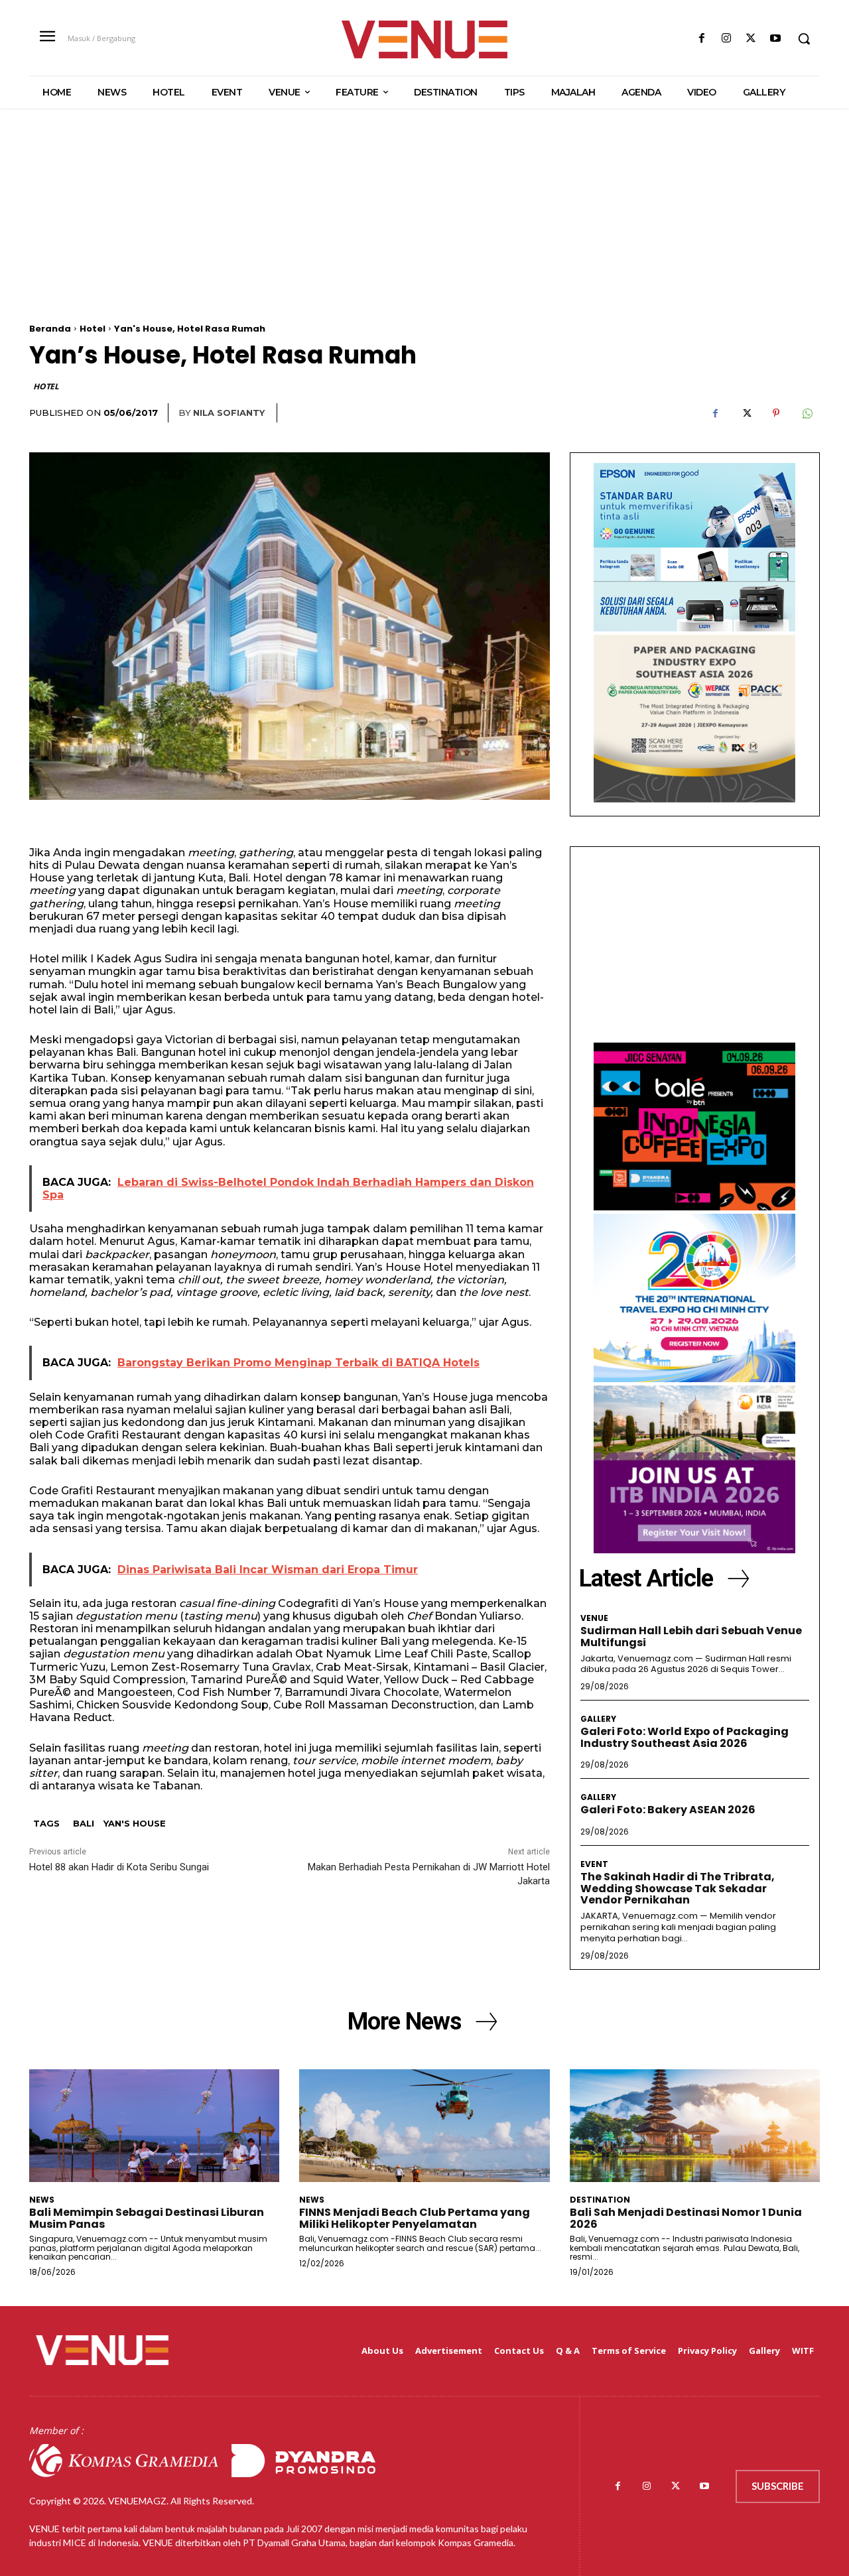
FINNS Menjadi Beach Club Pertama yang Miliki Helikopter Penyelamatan (415, 2218)
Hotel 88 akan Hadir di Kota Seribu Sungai (119, 1867)
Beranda (50, 329)
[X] (751, 39)
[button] (804, 38)
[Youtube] (776, 39)
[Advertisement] (424, 231)
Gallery (598, 1719)
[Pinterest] (776, 413)
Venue (594, 1618)
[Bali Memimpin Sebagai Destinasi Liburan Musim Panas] (154, 2126)
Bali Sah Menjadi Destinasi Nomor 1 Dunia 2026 (686, 2218)
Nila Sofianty (229, 413)
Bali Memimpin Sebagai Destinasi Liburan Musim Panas (147, 2218)
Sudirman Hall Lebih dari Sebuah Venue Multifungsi (691, 1637)
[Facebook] (701, 39)
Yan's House (135, 1823)
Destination (600, 2200)
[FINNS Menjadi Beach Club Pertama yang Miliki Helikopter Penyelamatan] (424, 2126)
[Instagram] (726, 39)
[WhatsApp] (807, 413)
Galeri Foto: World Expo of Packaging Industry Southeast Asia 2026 (685, 1737)
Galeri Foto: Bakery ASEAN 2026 (668, 1810)
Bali (84, 1823)
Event (594, 1864)
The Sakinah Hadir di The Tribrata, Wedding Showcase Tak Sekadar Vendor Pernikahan (678, 1888)
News (42, 2200)
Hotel (93, 329)
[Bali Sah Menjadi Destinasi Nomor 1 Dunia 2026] (695, 2126)
